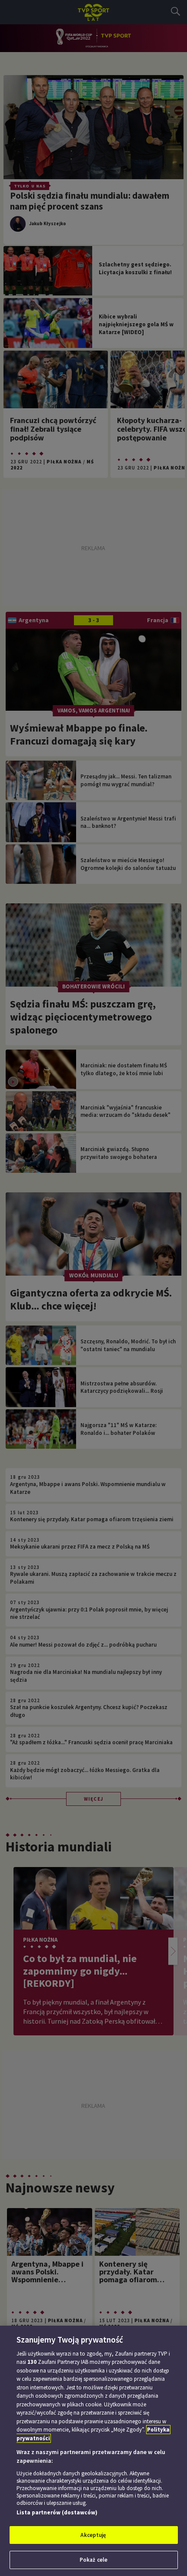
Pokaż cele (93, 2560)
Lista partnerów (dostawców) (57, 2512)
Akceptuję (93, 2535)
